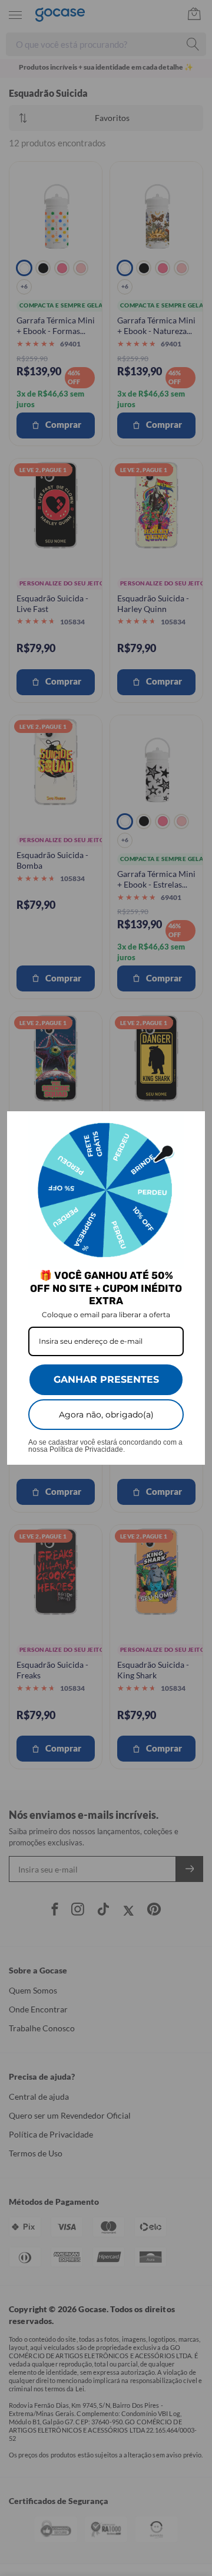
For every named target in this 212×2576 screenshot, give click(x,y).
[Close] (191, 1125)
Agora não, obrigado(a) (106, 1415)
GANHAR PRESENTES (106, 1379)
